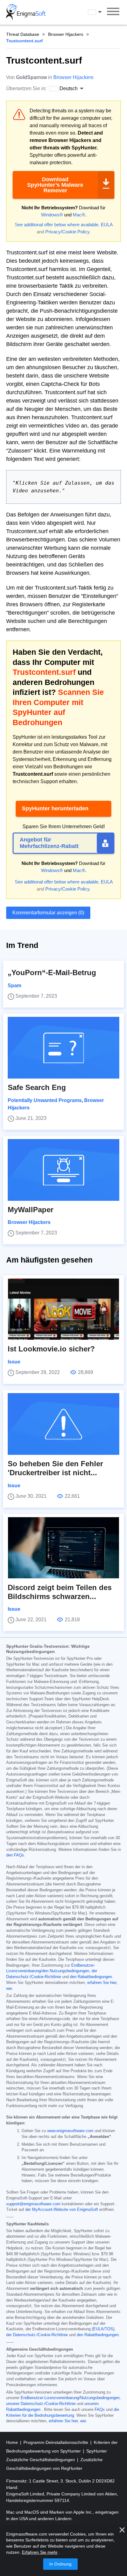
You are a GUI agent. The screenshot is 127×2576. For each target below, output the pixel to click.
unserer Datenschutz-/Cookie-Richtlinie (41, 2404)
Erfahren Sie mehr (40, 2552)
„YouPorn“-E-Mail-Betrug (52, 973)
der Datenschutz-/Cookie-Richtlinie (37, 2335)
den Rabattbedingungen (91, 1977)
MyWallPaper (31, 1210)
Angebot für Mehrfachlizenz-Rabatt (49, 843)
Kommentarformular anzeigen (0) (48, 913)
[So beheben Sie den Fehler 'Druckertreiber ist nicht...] (63, 1424)
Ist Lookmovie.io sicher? (51, 1349)
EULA (107, 225)
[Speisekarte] (113, 12)
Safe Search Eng (37, 1087)
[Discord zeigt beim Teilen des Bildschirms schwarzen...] (63, 1548)
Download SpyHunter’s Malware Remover (55, 185)
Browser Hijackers (66, 34)
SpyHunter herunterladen (55, 808)
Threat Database (23, 34)
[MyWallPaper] (63, 1170)
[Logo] (26, 12)
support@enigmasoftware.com (33, 2204)
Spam (14, 985)
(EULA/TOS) (103, 2329)
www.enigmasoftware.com (70, 2131)
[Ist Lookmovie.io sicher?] (63, 1309)
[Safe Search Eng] (63, 1048)
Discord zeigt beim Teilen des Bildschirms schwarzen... (60, 1592)
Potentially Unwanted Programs (45, 1100)
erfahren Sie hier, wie (67, 2421)
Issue (14, 1362)
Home (13, 2442)
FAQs (100, 2410)
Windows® (52, 215)
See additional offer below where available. (57, 225)
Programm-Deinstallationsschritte (56, 2442)
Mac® (79, 215)
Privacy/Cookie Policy (67, 232)
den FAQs (15, 1855)
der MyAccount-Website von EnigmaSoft (62, 2210)
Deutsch (100, 12)
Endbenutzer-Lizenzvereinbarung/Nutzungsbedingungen (70, 2398)
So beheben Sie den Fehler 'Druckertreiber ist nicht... (55, 1468)
